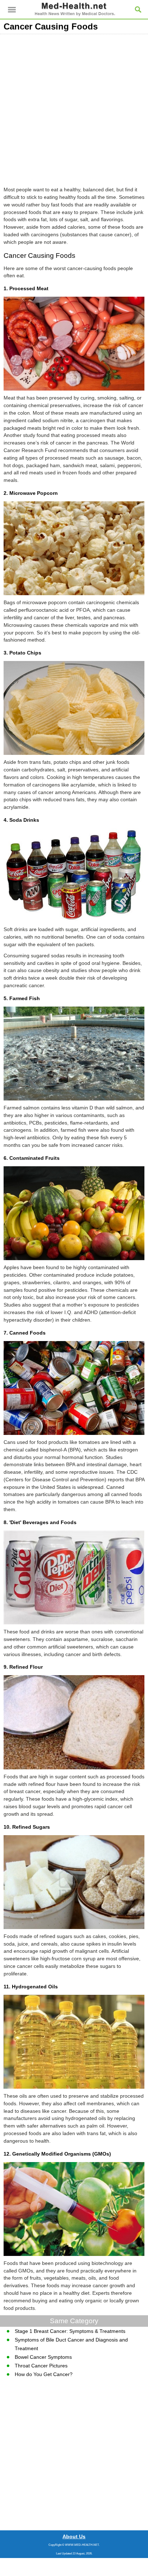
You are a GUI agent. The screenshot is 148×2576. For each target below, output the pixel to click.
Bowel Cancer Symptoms (43, 2357)
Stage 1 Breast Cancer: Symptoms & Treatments (70, 2331)
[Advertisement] (74, 108)
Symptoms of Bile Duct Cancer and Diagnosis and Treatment (71, 2344)
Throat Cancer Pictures (41, 2366)
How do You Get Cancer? (44, 2374)
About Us (74, 2536)
